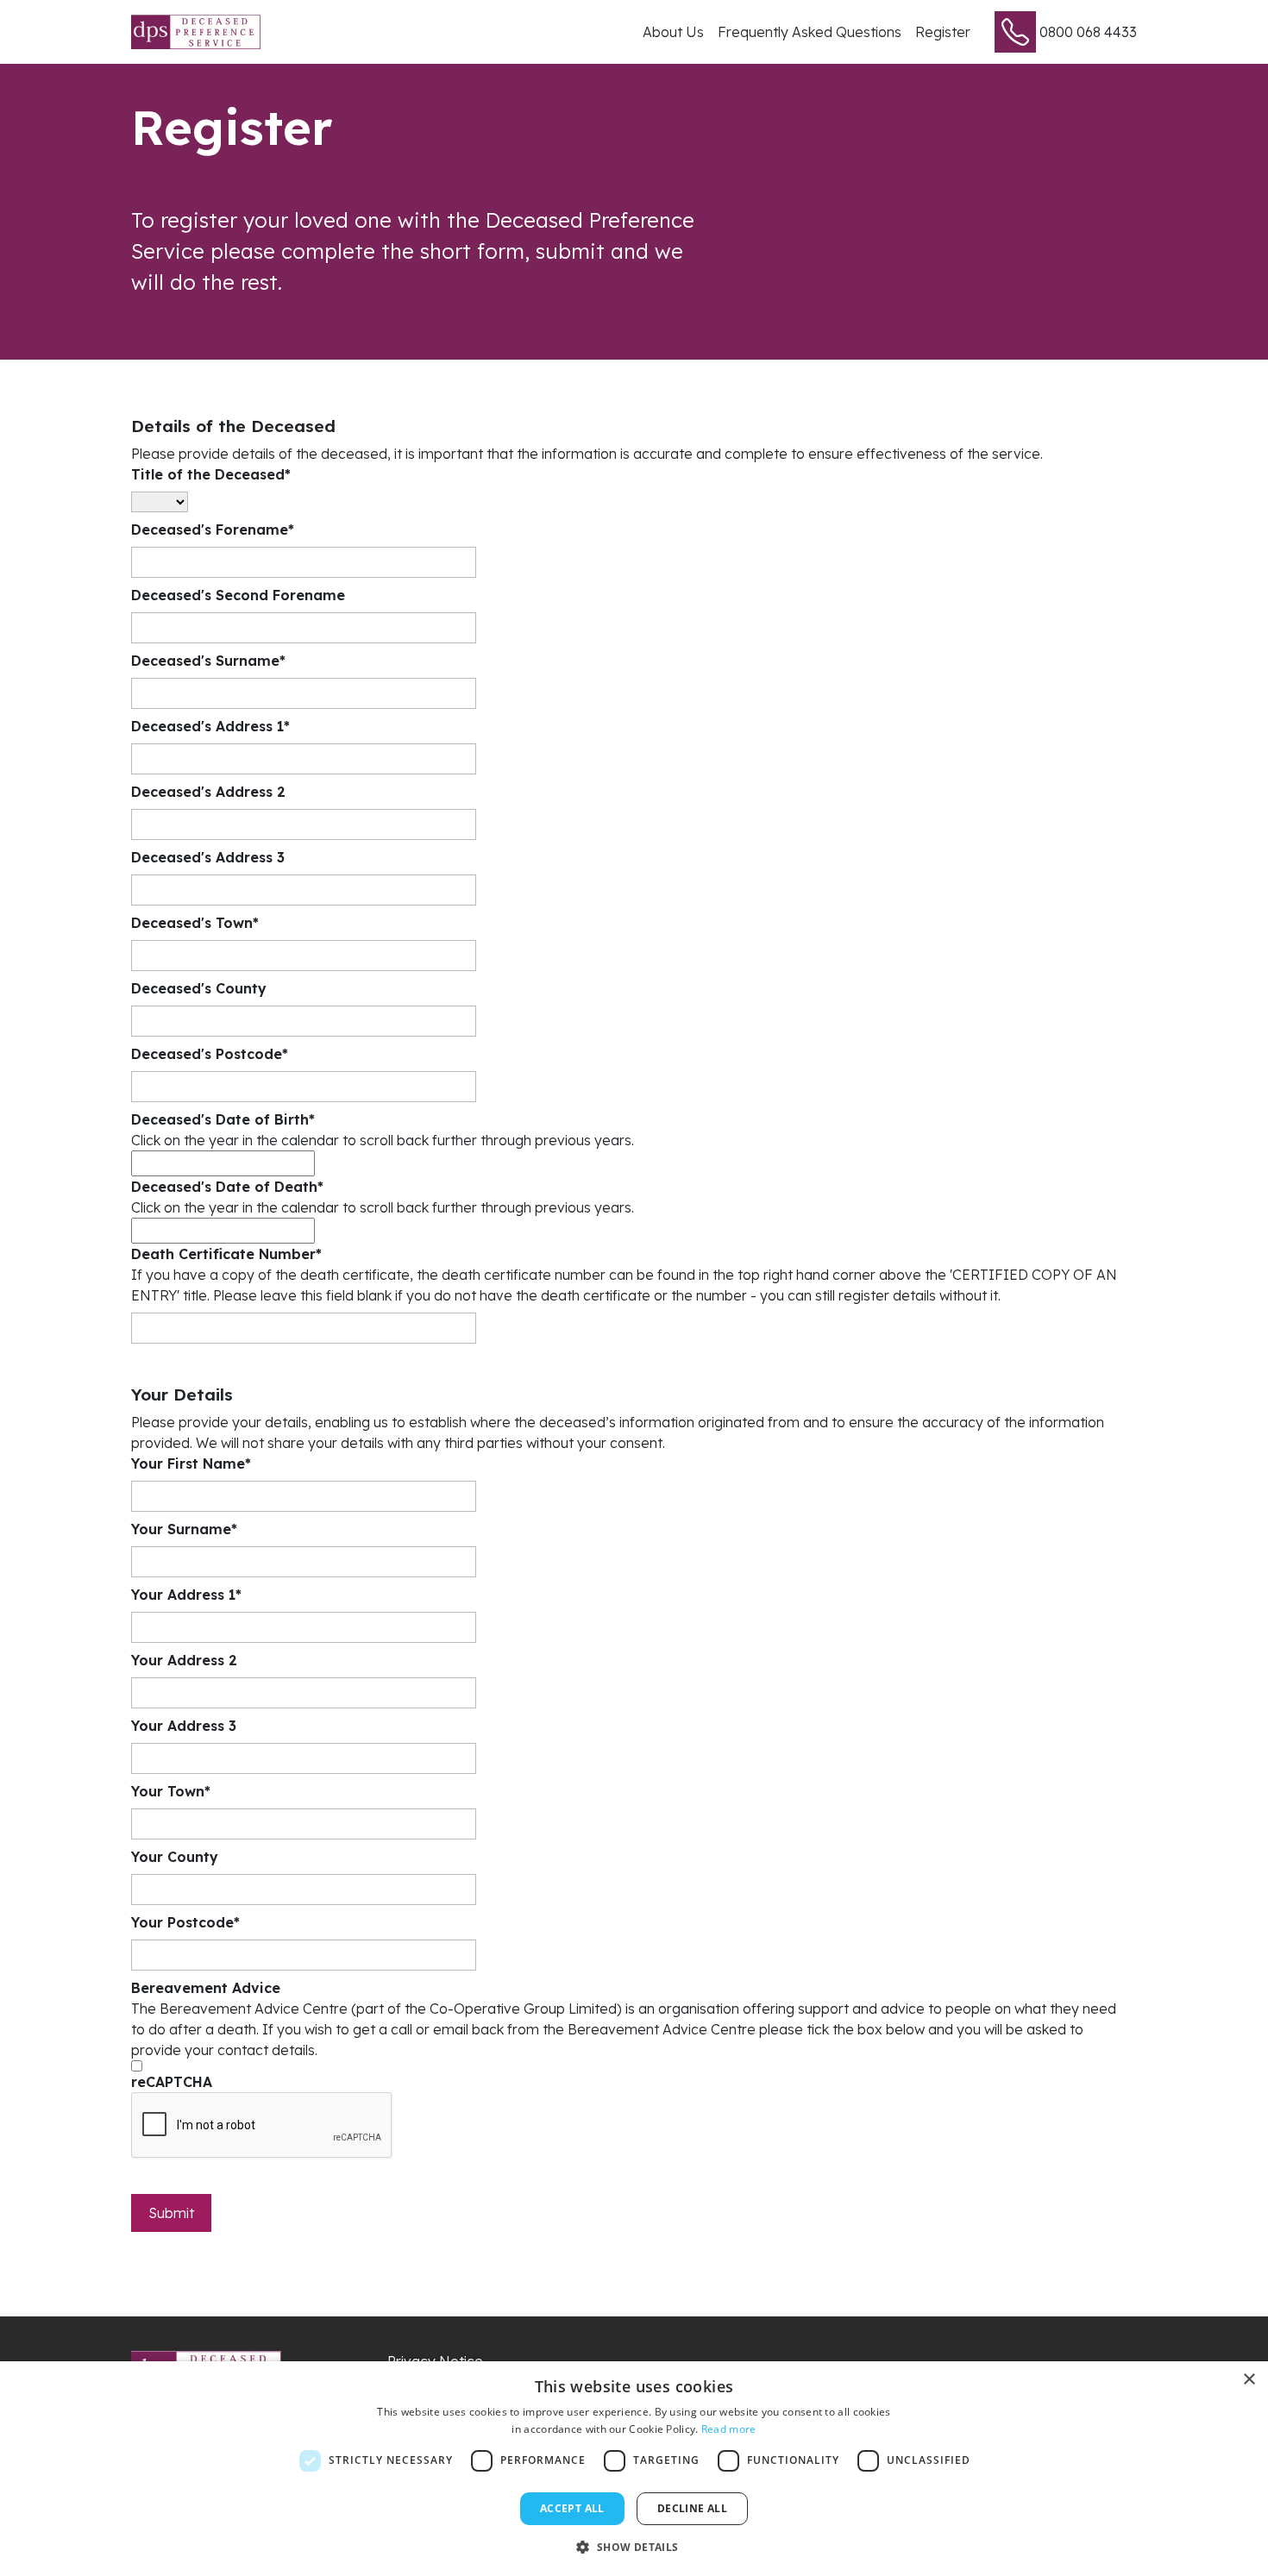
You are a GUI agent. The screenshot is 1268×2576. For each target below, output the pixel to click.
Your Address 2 (184, 1660)
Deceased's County (199, 988)
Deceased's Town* (195, 923)
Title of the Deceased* (211, 474)
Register (943, 32)
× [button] (1249, 2380)
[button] (634, 2547)
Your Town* (171, 1791)
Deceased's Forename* (213, 530)
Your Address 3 (184, 1726)
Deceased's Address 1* (210, 726)
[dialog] (634, 2469)
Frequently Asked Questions (810, 32)
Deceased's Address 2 (208, 792)
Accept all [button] (572, 2508)
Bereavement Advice (206, 1988)
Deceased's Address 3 (208, 857)
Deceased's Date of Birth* (223, 1119)
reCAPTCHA (172, 2082)
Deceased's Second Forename (238, 595)
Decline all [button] (692, 2508)
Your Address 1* (186, 1595)
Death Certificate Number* (226, 1254)
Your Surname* (184, 1529)
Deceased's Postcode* (210, 1054)
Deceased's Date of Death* (227, 1187)
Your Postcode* (185, 1922)
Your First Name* (191, 1463)
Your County (175, 1857)
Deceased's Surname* (208, 661)
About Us (673, 32)
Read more (729, 2429)
